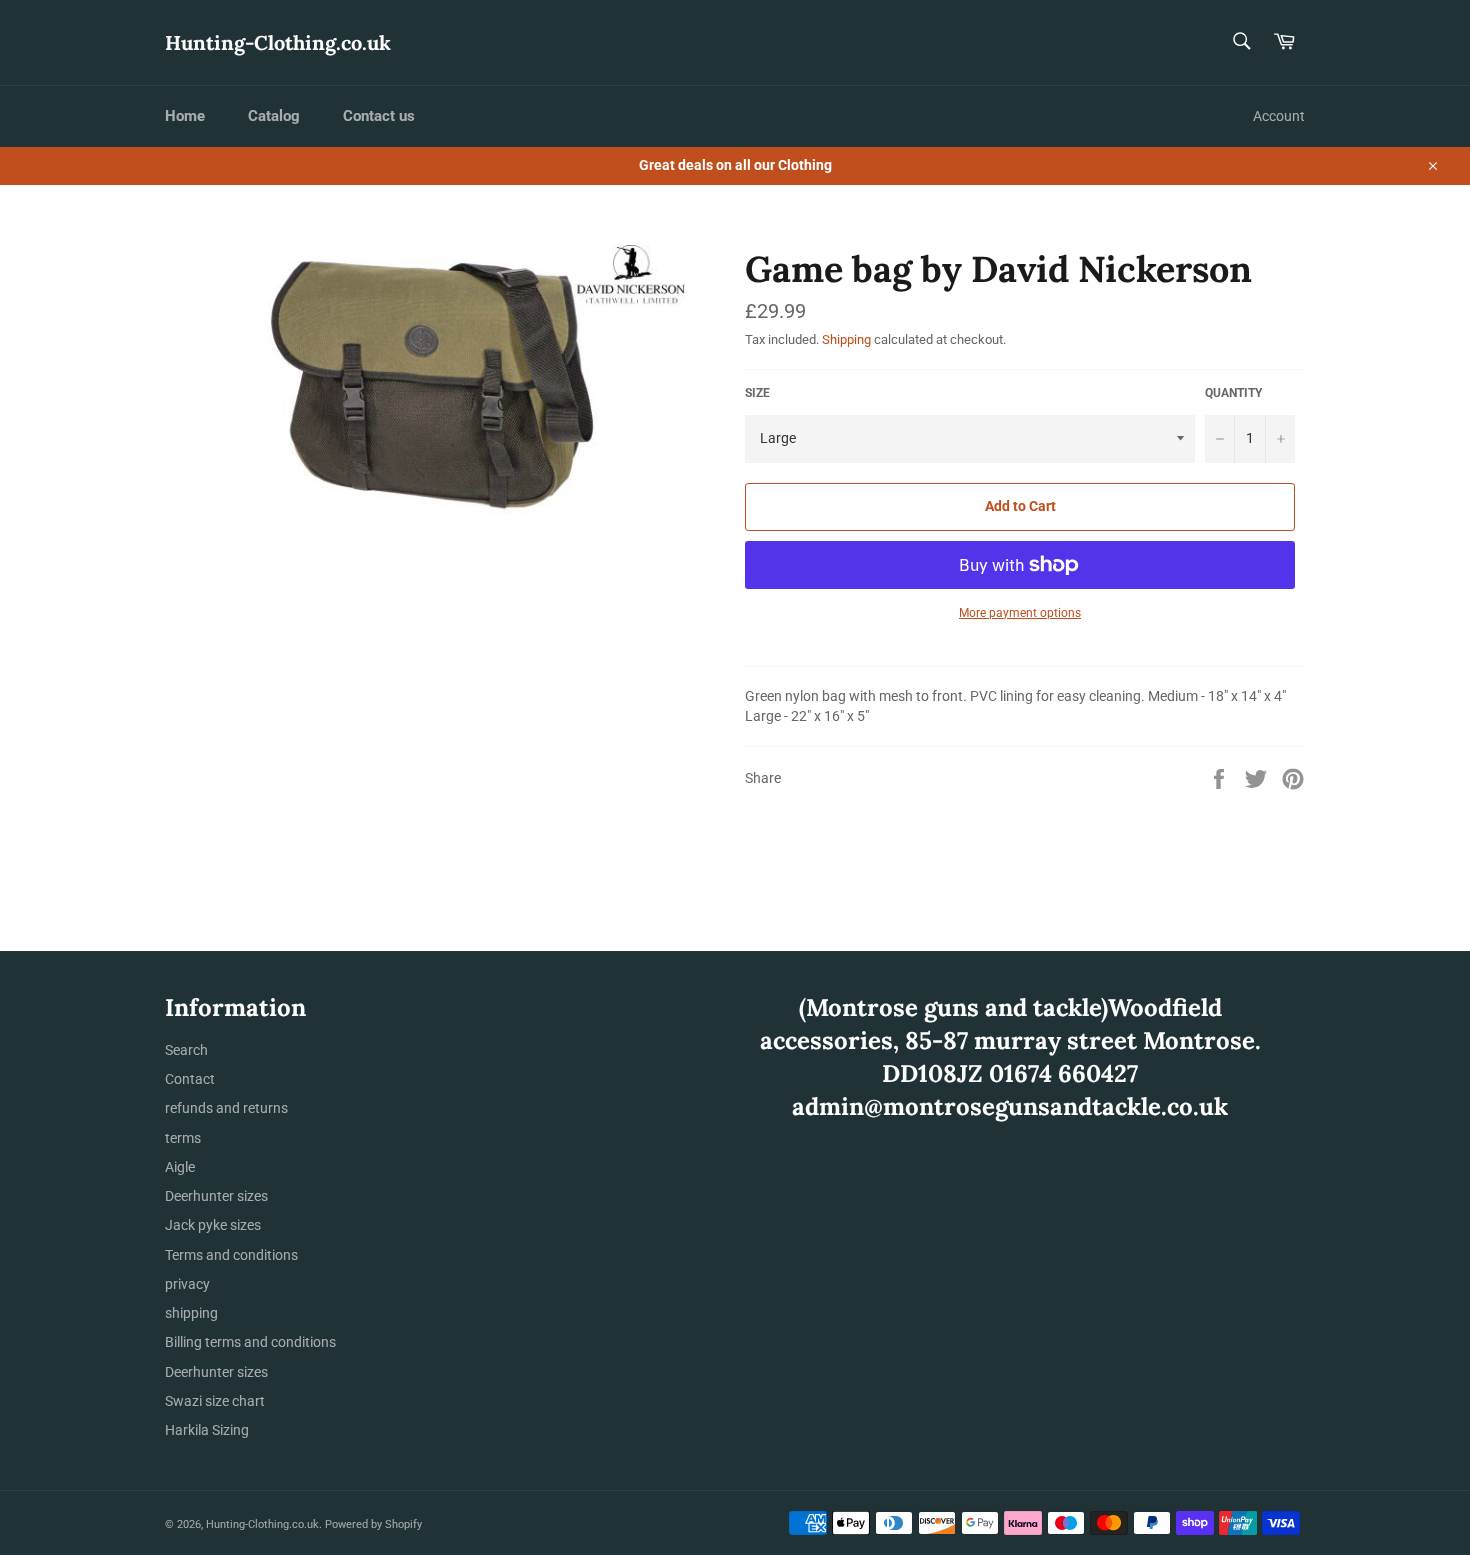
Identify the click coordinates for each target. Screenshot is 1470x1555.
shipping (191, 1313)
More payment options (1020, 613)
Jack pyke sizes (213, 1225)
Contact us (379, 116)
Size (757, 393)
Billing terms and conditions (250, 1342)
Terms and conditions (231, 1255)
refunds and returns (226, 1108)
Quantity (1233, 393)
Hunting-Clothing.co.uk (278, 42)
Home (185, 116)
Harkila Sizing (207, 1430)
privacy (187, 1284)
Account (1279, 116)
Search (186, 1050)
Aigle (180, 1167)
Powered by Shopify (373, 1524)
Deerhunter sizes (216, 1196)
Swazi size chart (215, 1401)
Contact (190, 1079)
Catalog (274, 116)
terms (183, 1138)
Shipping (846, 339)
